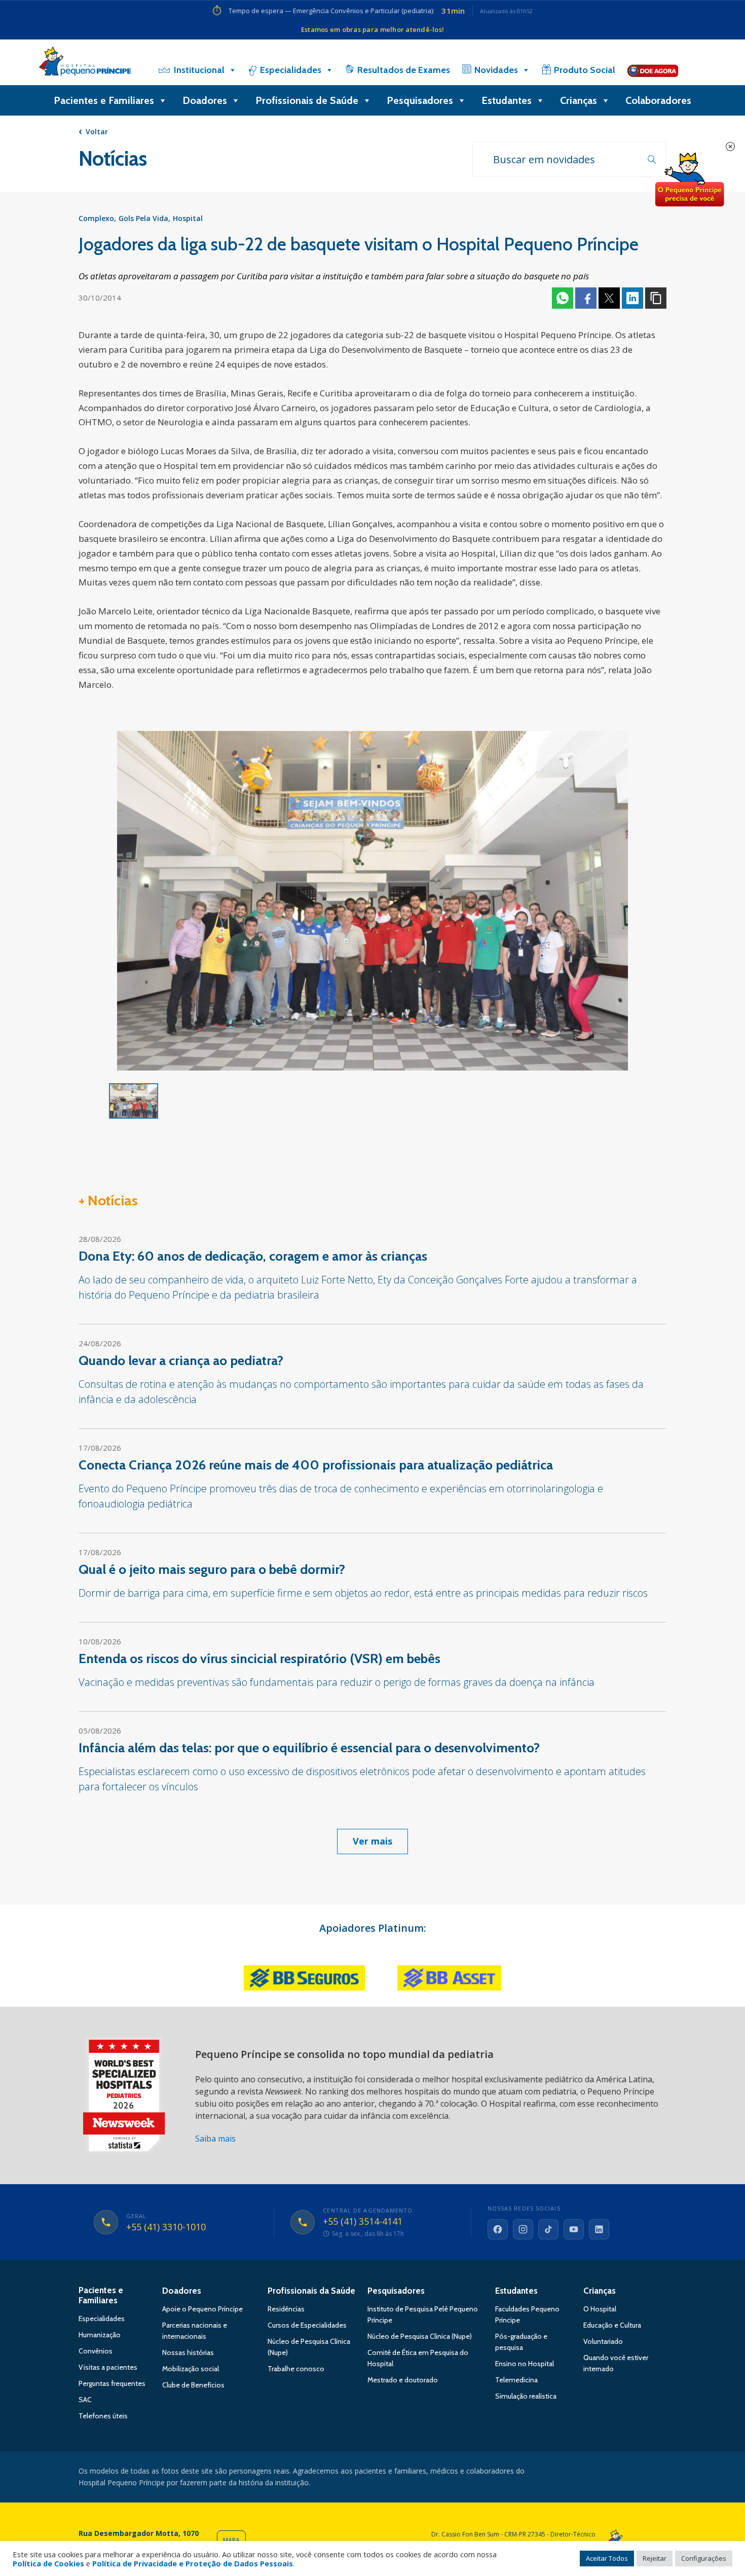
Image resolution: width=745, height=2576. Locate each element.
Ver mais (372, 1841)
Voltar (97, 132)
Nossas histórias (188, 2352)
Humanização (100, 2335)
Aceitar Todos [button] (607, 2558)
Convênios (96, 2351)
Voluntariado (603, 2341)
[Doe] (653, 70)
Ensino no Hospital (525, 2364)
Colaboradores (658, 100)
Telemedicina (516, 2380)
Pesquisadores (420, 100)
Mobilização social (191, 2369)
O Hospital (600, 2309)
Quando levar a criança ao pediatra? (181, 1360)
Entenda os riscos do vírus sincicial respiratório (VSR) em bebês (259, 1659)
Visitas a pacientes (108, 2367)
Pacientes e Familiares (104, 100)
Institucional (199, 70)
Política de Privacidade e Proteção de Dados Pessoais (193, 2563)
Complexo (96, 218)
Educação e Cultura (612, 2325)
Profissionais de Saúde (307, 100)
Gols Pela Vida (143, 218)
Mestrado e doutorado (403, 2380)
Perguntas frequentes (112, 2383)
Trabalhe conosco (296, 2369)
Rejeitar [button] (655, 2558)
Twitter (609, 298)
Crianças (579, 100)
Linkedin (632, 298)
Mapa (231, 2540)
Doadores (205, 100)
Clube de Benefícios (193, 2385)
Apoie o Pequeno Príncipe (202, 2309)
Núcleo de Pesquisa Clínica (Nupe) (420, 2336)
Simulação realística (526, 2396)
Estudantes (507, 100)
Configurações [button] (704, 2558)
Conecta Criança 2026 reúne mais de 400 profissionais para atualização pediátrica (316, 1465)
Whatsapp (563, 298)
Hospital (188, 218)
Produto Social (585, 70)
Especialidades (291, 70)
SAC (85, 2400)
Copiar (656, 298)
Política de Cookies (48, 2563)
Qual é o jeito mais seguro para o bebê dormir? (212, 1569)
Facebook (586, 298)
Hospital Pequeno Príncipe (85, 63)
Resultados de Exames (404, 70)
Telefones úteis (103, 2416)
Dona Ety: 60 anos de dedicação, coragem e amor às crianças (253, 1256)
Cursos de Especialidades (307, 2325)
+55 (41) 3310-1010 (166, 2227)
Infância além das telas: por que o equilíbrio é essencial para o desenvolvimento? (309, 1748)
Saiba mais (215, 2139)
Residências (286, 2309)
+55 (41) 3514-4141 (363, 2222)
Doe (689, 180)
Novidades (496, 70)
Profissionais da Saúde (311, 2291)
